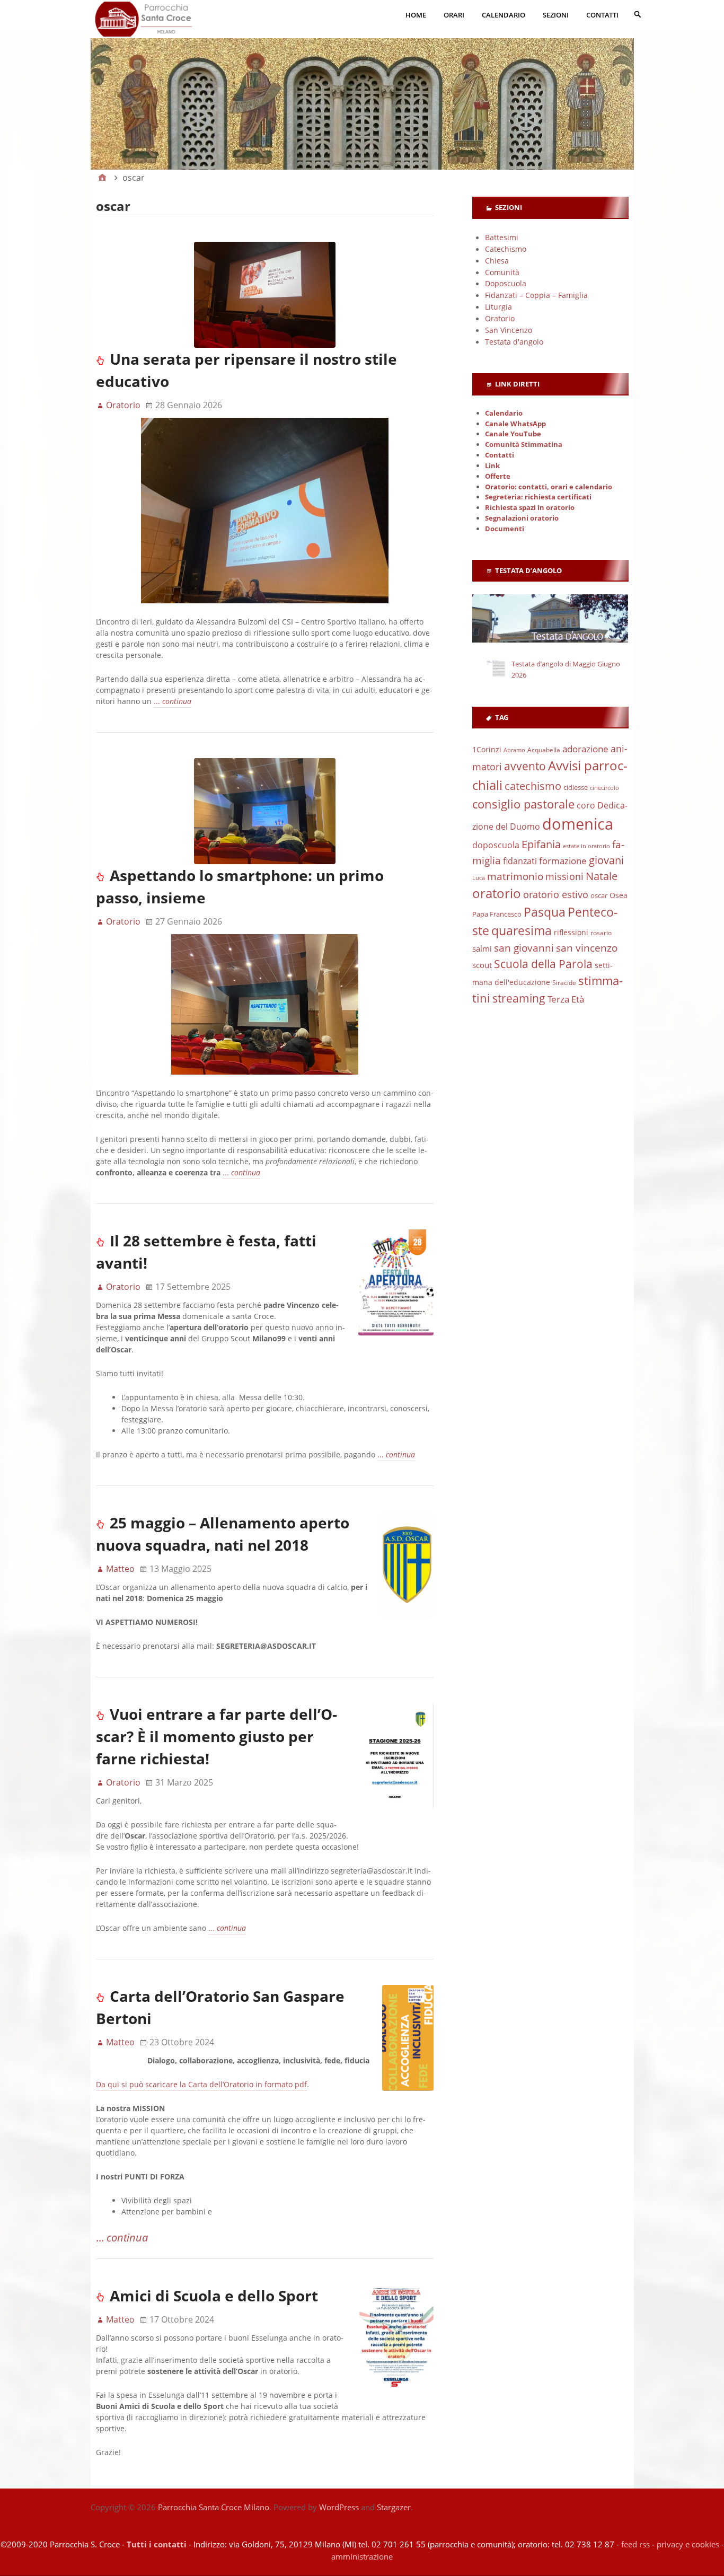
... (173, 701)
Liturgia (498, 307)
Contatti (602, 15)
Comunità (502, 272)
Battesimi (502, 237)
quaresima (522, 930)
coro (586, 805)
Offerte (498, 476)
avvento (525, 766)
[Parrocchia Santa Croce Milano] (362, 93)
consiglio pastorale (523, 804)
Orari (454, 15)
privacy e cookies (688, 2544)
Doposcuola (506, 283)
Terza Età (566, 999)
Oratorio (500, 318)
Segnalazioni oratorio (522, 518)
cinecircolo (604, 788)
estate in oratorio (586, 846)
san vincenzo (587, 948)
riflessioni (571, 932)
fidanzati (520, 861)
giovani (606, 860)
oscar (599, 895)
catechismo (533, 786)
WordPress (339, 2507)
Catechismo (506, 249)
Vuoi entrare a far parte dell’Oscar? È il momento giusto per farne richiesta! (217, 1736)
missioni (564, 876)
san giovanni (524, 948)
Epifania (541, 844)
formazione (563, 861)
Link (492, 466)
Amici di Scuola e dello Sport (214, 2296)
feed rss (635, 2544)
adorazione (585, 749)
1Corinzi (487, 749)
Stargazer (394, 2507)
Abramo (514, 750)
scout (482, 965)
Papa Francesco (497, 914)
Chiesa (497, 261)
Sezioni (556, 15)
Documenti (505, 529)
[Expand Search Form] (638, 14)
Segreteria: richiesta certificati (538, 497)
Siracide (564, 983)
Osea (619, 895)
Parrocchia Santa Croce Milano (214, 2507)
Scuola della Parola (543, 964)
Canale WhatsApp (515, 424)
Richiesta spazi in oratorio (530, 508)
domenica (578, 824)
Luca (479, 878)
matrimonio (515, 876)
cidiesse (576, 787)
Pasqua (545, 912)
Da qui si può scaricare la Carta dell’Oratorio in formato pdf (201, 2084)
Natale (602, 876)
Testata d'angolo (514, 342)
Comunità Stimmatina (524, 445)
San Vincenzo (509, 330)
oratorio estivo (556, 894)
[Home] (102, 178)
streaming (519, 998)
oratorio (497, 893)
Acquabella (544, 750)
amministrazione (362, 2556)
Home (416, 15)
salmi (482, 948)
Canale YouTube (513, 434)
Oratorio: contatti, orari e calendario (549, 487)
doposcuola (496, 845)
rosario (601, 933)
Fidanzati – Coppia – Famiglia (536, 295)
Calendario (504, 15)
